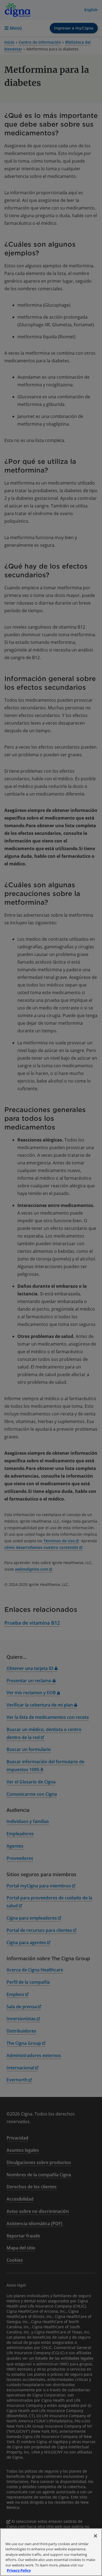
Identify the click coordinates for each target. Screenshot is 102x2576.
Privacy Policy (19, 2570)
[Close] (95, 2536)
